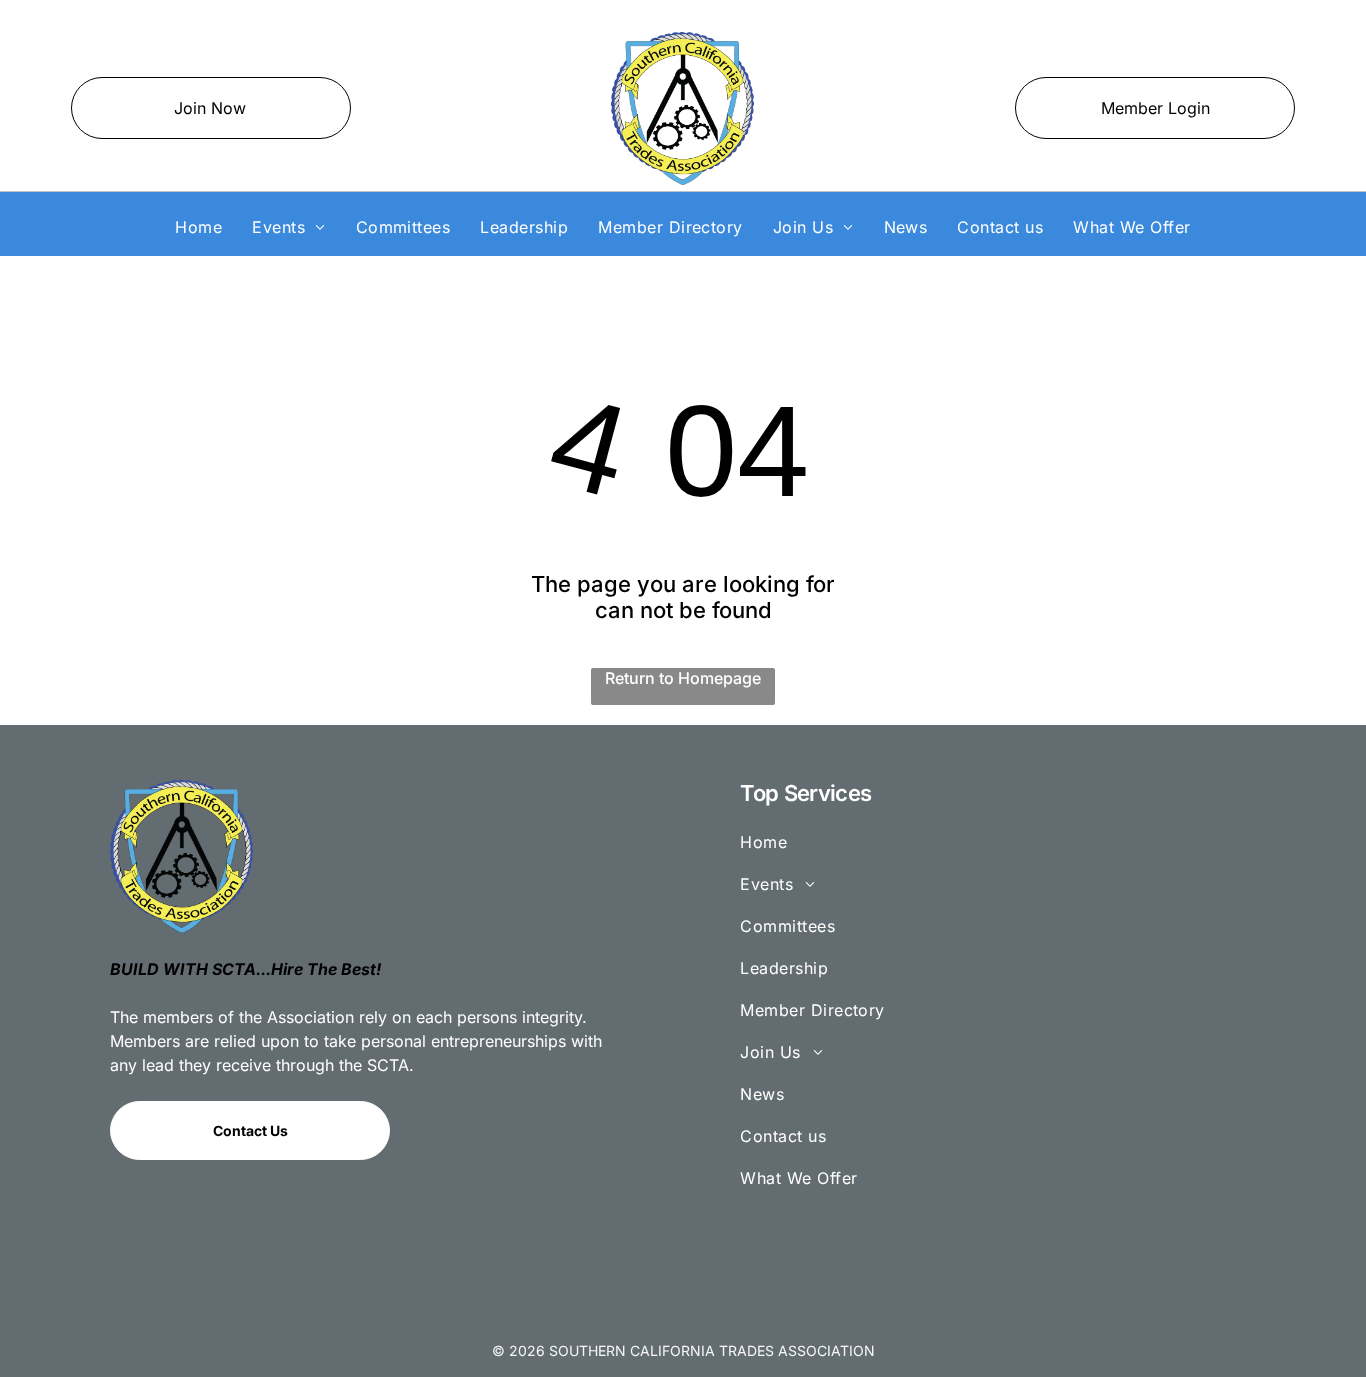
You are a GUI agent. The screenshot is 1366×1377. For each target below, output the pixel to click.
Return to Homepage (683, 678)
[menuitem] (198, 227)
